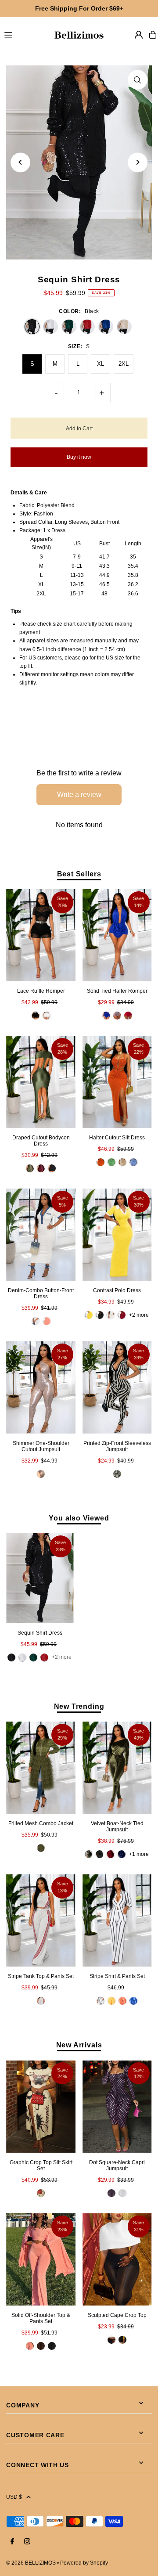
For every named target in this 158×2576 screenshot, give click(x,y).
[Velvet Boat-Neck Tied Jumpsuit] (117, 1768)
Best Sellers (79, 874)
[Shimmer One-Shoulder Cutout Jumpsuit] (41, 1387)
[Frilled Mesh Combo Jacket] (41, 1768)
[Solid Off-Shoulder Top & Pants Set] (41, 2259)
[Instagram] (27, 2542)
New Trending (79, 1706)
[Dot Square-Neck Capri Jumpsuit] (117, 2106)
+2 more (139, 1315)
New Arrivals (79, 2045)
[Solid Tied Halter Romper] (117, 935)
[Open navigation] (25, 34)
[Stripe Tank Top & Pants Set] (41, 1920)
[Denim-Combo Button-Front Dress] (41, 1235)
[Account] (139, 35)
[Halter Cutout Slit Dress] (117, 1082)
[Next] (138, 162)
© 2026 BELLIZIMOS (31, 2563)
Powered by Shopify (84, 2563)
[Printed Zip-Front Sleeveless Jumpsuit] (117, 1387)
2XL (124, 364)
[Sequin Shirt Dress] (40, 1578)
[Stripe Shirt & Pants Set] (117, 1920)
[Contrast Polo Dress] (117, 1235)
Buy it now (79, 457)
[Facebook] (12, 2542)
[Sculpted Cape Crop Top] (117, 2259)
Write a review (79, 794)
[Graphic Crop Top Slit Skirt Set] (41, 2106)
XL (101, 364)
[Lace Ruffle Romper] (41, 935)
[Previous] (20, 162)
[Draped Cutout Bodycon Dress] (41, 1082)
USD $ (14, 2497)
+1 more (139, 1854)
